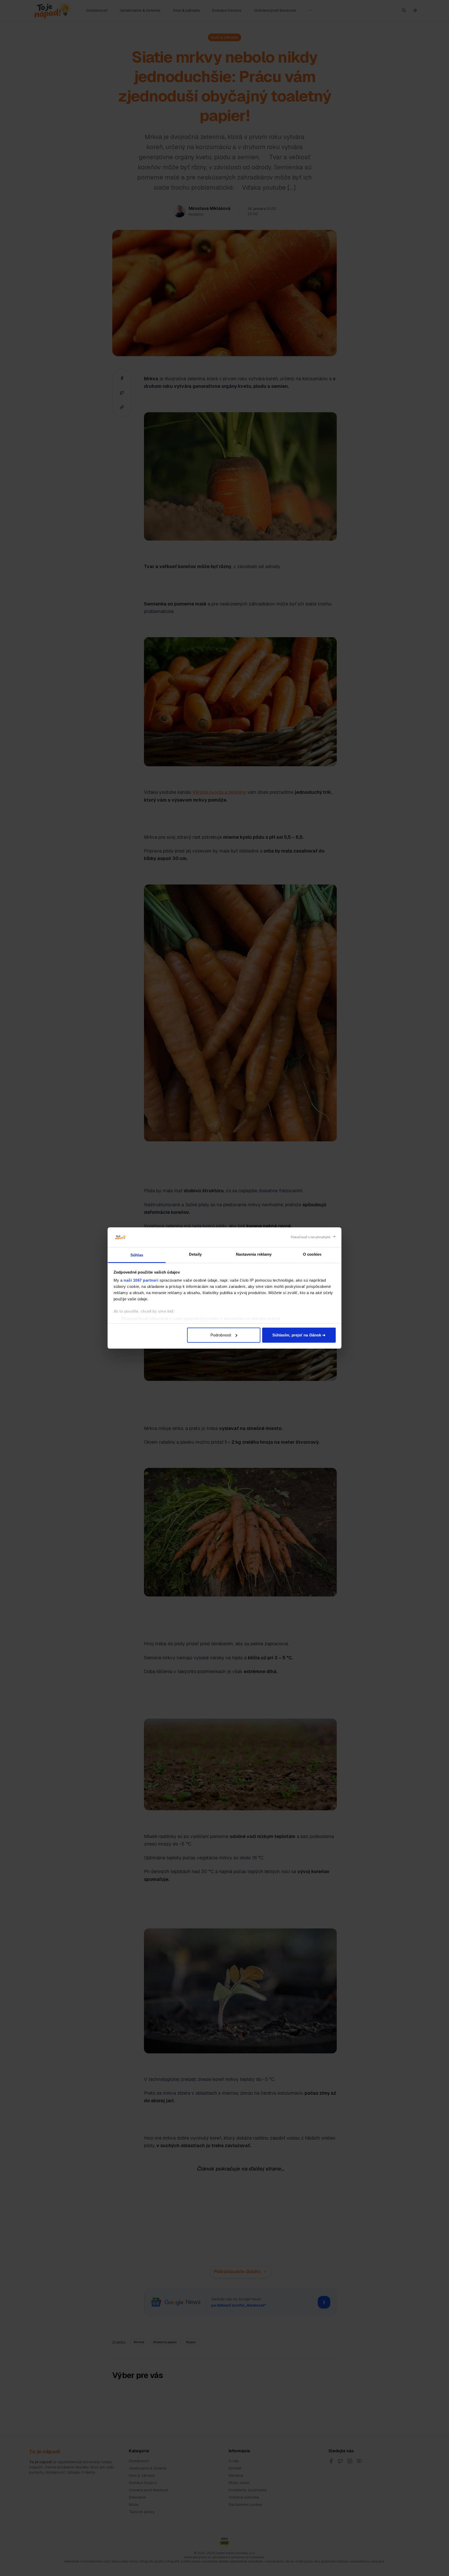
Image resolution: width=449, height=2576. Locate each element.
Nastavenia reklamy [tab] (254, 1254)
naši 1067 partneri (141, 1280)
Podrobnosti (221, 1335)
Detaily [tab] (195, 1254)
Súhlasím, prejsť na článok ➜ (299, 1335)
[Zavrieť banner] (313, 1237)
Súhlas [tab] (137, 1255)
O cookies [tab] (312, 1254)
